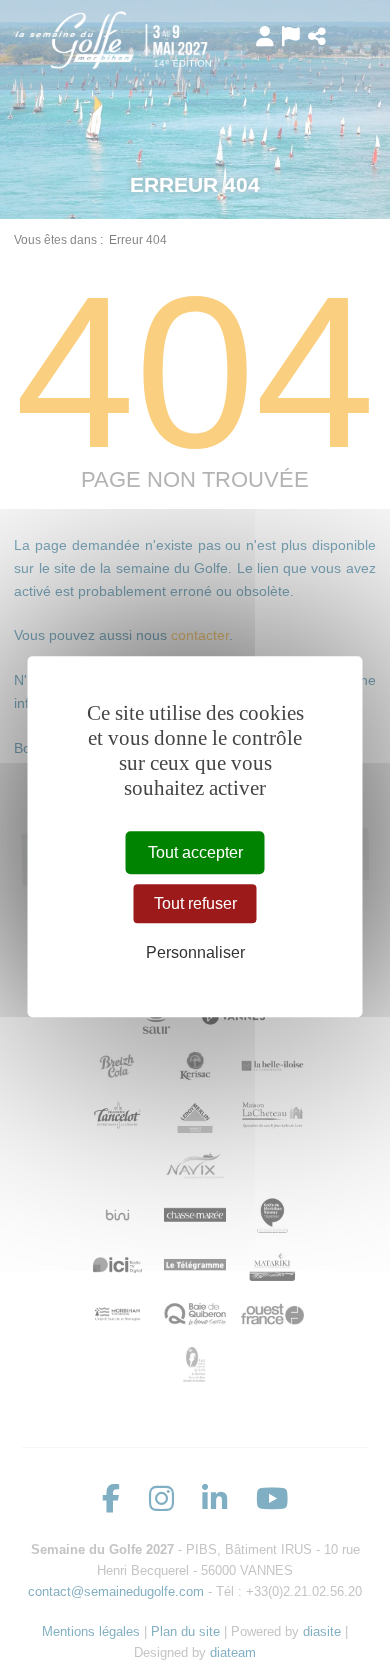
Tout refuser (195, 903)
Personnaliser (195, 952)
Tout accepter (195, 852)
